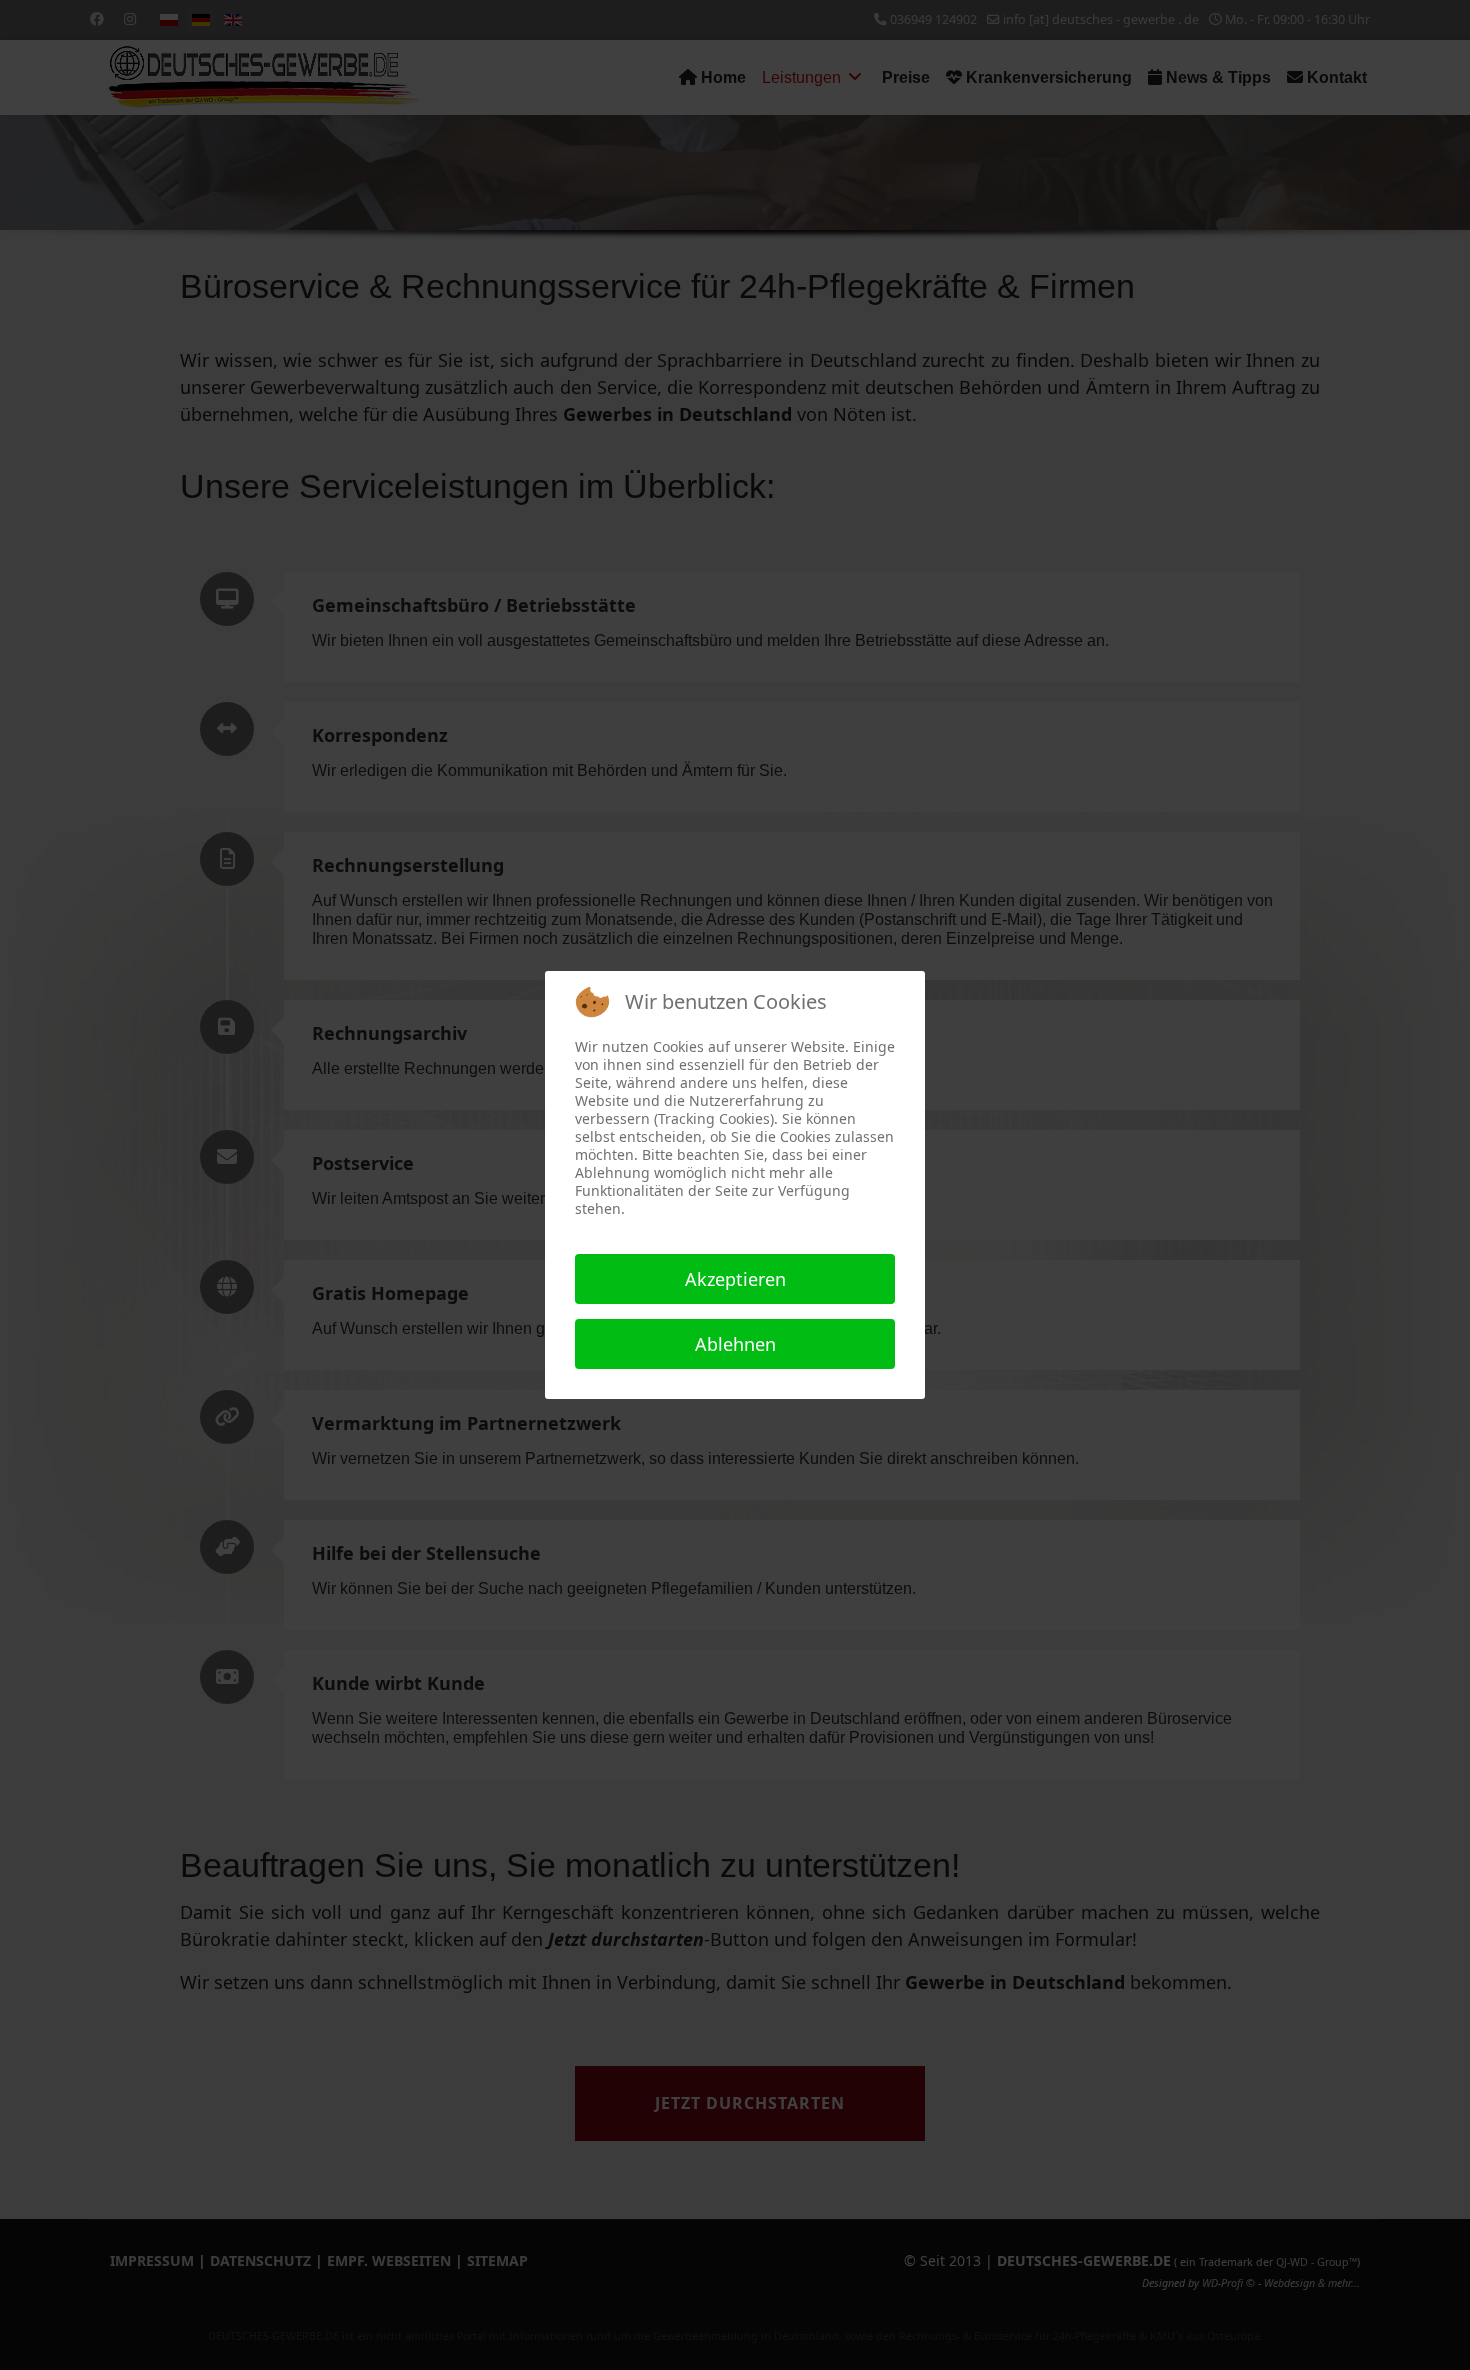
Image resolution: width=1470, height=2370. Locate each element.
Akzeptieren (735, 1279)
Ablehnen (735, 1344)
